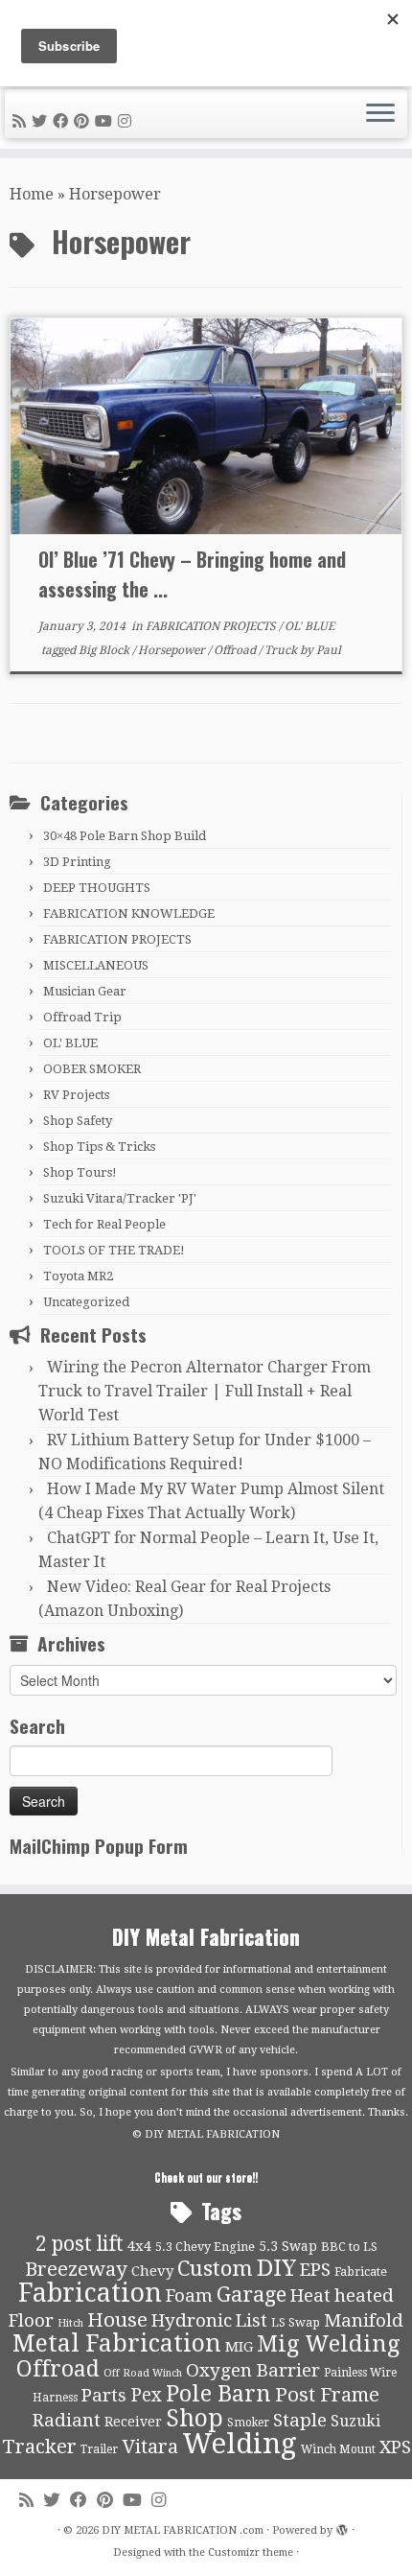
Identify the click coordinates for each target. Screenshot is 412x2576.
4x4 (139, 2246)
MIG (239, 2347)
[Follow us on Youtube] (106, 121)
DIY (276, 2268)
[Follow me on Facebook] (63, 121)
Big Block (105, 650)
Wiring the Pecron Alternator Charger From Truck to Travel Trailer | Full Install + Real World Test (205, 1391)
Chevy (152, 2271)
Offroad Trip (82, 1017)
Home (32, 194)
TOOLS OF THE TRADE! (114, 1250)
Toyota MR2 (78, 1276)
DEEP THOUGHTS (97, 888)
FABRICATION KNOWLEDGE (129, 913)
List (252, 2321)
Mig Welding (328, 2344)
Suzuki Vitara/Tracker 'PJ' (120, 1198)
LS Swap (296, 2322)
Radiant (67, 2421)
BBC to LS (349, 2247)
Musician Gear (85, 991)
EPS (315, 2270)
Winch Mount (338, 2449)
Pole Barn (218, 2394)
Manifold (364, 2321)
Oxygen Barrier (253, 2371)
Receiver (133, 2422)
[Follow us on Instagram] (127, 121)
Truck (282, 650)
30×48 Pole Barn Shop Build (125, 836)
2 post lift (80, 2244)
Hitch (70, 2323)
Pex (146, 2395)
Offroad (236, 650)
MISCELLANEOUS (96, 965)
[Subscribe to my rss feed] (22, 121)
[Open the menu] (380, 114)
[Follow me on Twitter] (42, 121)
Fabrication (90, 2293)
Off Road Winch (143, 2373)
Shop (195, 2418)
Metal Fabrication (117, 2343)
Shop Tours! (80, 1172)
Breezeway (76, 2269)
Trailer (99, 2449)
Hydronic (192, 2321)
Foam (189, 2296)
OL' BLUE (309, 626)
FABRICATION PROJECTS (212, 626)
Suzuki (355, 2421)
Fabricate (361, 2272)
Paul (329, 650)
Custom (215, 2268)
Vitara (150, 2447)
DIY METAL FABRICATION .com (183, 2530)
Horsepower (173, 650)
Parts (104, 2396)
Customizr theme (251, 2553)
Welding (240, 2444)
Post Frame (327, 2395)
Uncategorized (86, 1302)
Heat (310, 2296)
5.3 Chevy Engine (205, 2247)
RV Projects (76, 1095)
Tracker (39, 2447)
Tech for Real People (104, 1224)
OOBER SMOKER (92, 1069)
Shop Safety (78, 1121)
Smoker (248, 2423)
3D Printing (77, 862)
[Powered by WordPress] (342, 2527)
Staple (300, 2421)
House (117, 2320)
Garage (252, 2295)
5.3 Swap (288, 2246)
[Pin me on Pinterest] (84, 121)
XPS (395, 2447)
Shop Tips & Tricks (99, 1147)
